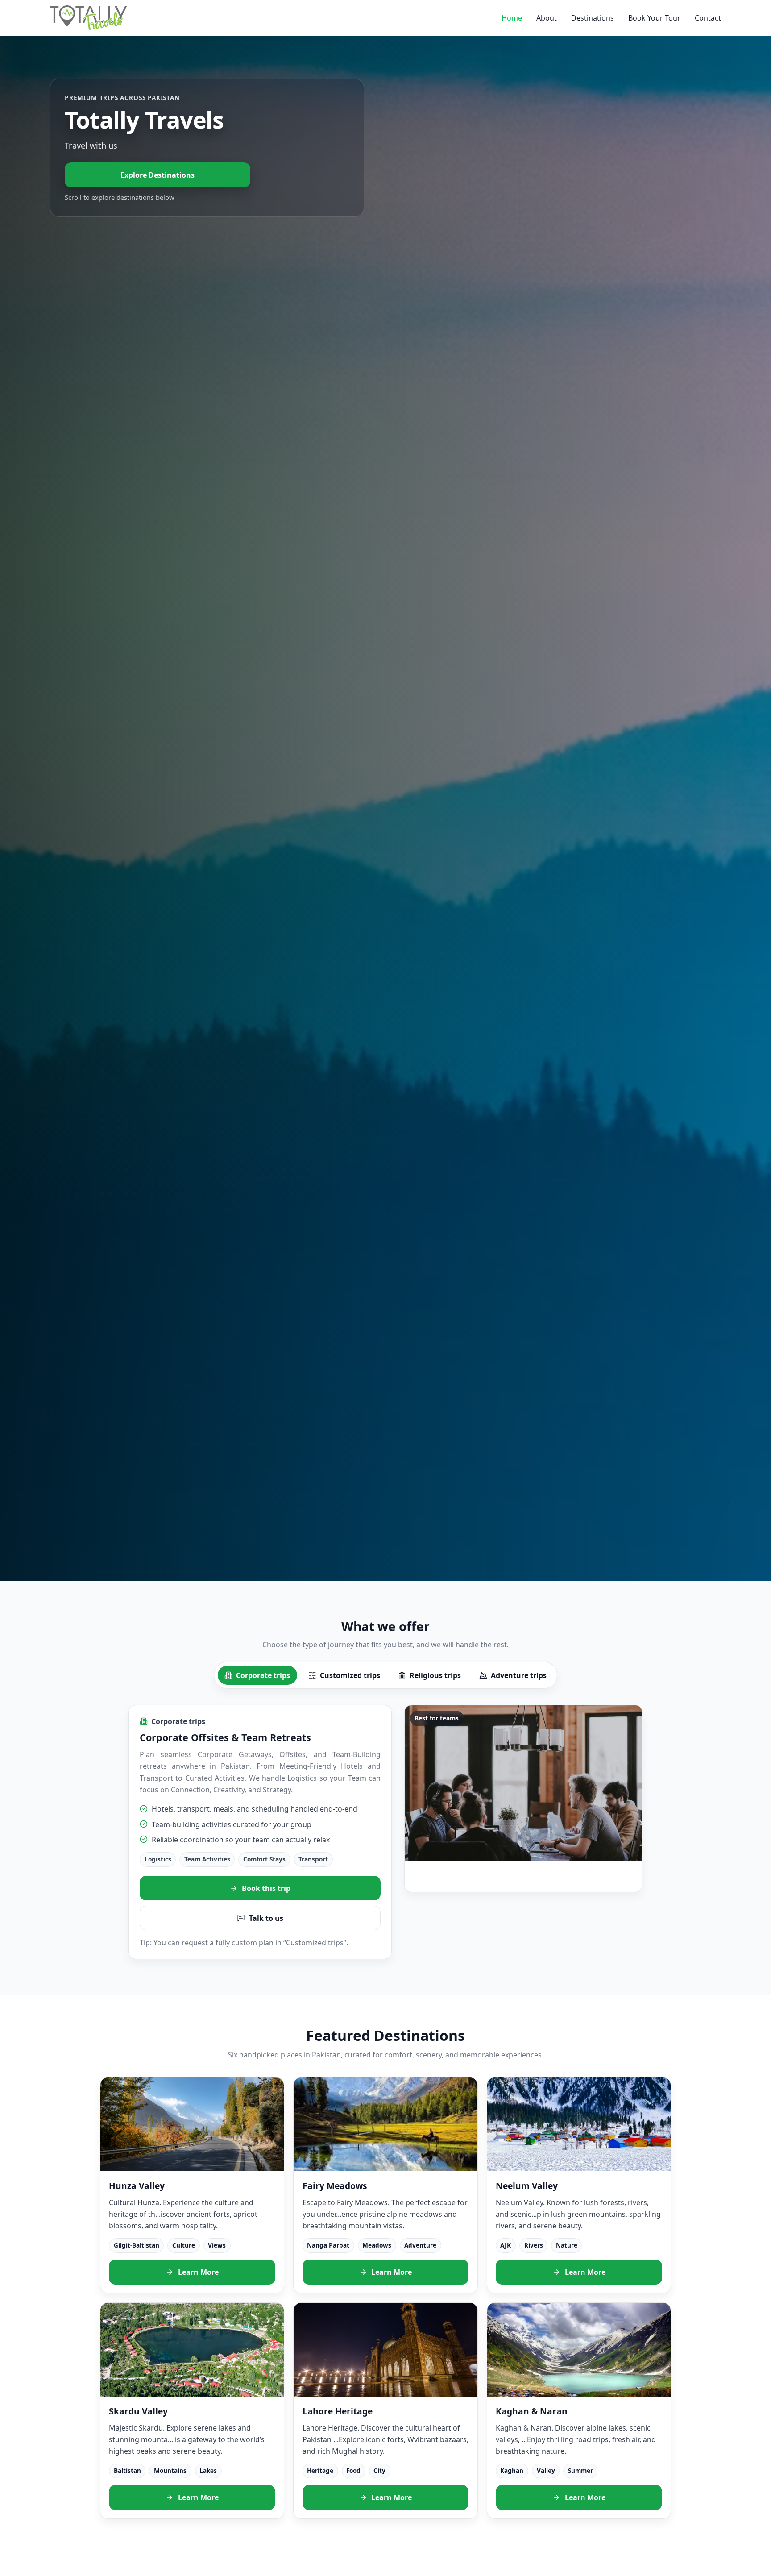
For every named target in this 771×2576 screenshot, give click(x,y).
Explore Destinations (158, 175)
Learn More (198, 2272)
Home (512, 18)
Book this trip (266, 1888)
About (547, 18)
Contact (708, 18)
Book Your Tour (654, 18)
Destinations (593, 18)
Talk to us (266, 1918)
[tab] (257, 1675)
